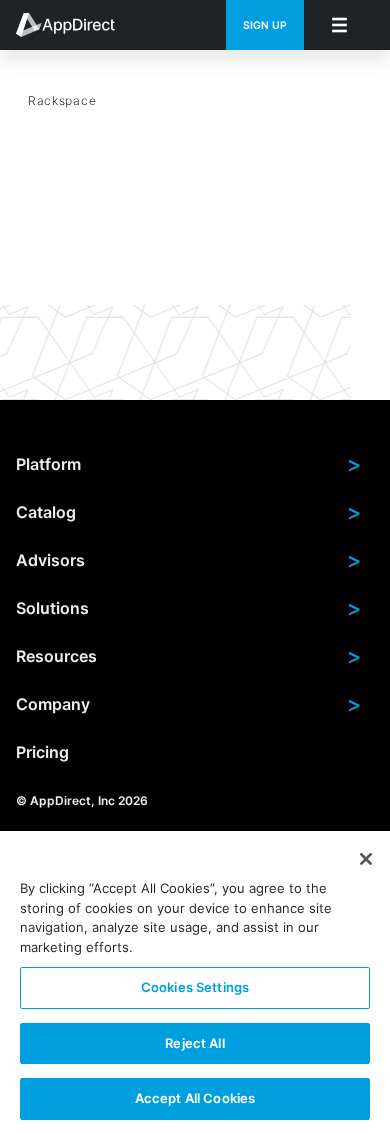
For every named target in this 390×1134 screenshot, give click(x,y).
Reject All (194, 1043)
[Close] (366, 859)
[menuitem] (76, 25)
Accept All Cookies (195, 1098)
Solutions (189, 608)
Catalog (189, 512)
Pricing (42, 752)
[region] (195, 982)
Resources (189, 656)
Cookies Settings (195, 987)
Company (189, 704)
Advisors (189, 560)
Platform (189, 464)
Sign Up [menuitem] (265, 25)
